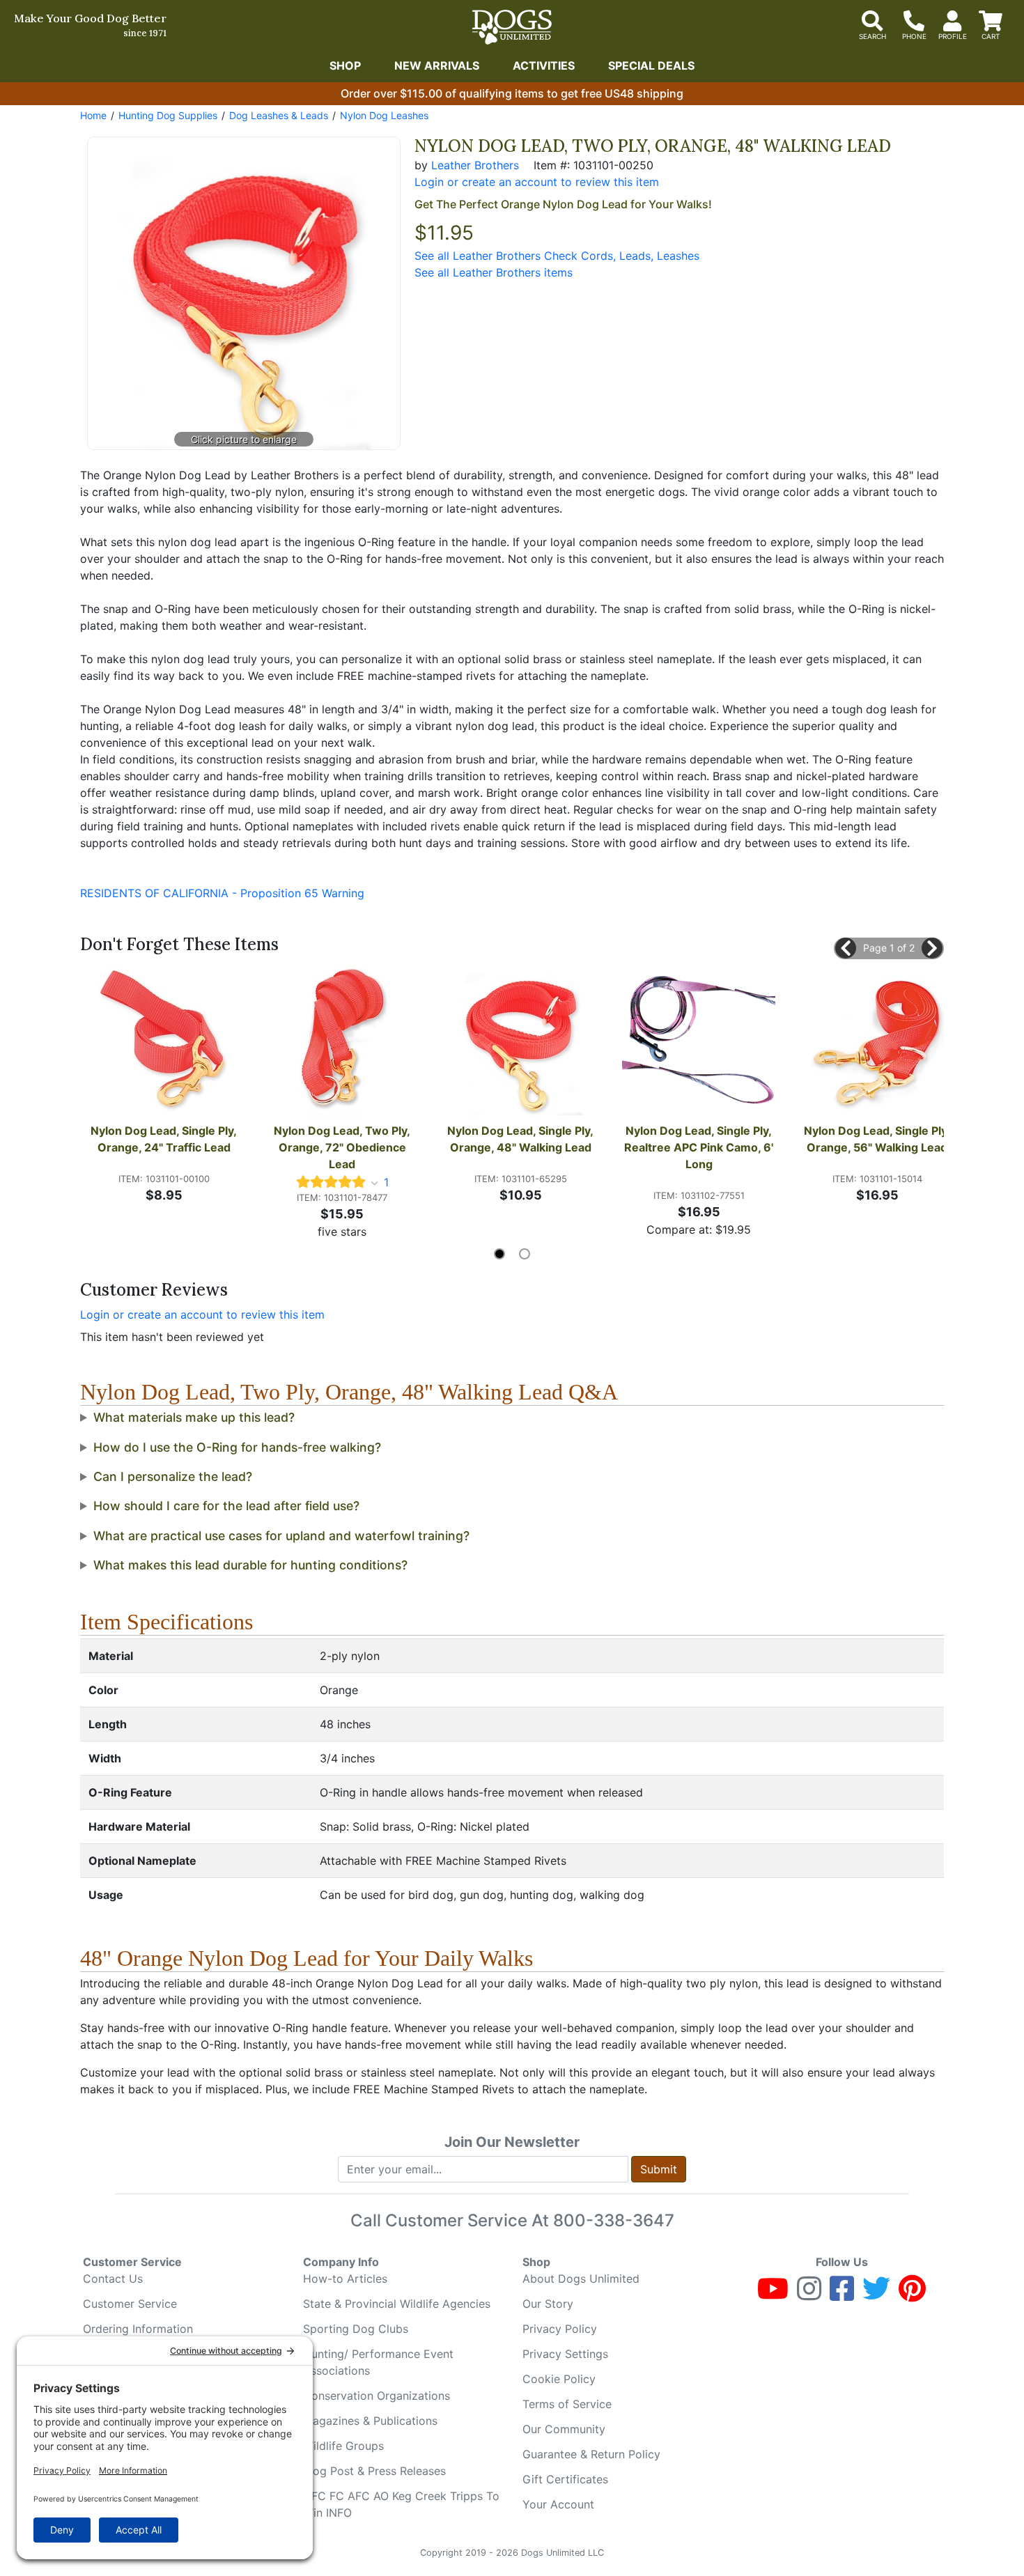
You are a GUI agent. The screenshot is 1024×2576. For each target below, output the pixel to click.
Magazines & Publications (370, 2421)
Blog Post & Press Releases (374, 2471)
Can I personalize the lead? (173, 1476)
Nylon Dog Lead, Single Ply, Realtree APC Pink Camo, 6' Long (700, 1147)
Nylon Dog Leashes (384, 115)
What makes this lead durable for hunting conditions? (250, 1565)
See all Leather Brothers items (494, 272)
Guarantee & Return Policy (591, 2454)
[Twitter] (876, 2295)
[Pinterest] (912, 2295)
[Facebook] (842, 2295)
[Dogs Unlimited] (512, 27)
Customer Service (130, 2304)
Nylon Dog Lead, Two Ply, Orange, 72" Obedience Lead (343, 1147)
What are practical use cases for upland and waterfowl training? (281, 1536)
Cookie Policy (559, 2379)
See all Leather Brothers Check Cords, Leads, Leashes (557, 256)
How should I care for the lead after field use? (226, 1506)
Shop (345, 65)
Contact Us (113, 2279)
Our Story (548, 2304)
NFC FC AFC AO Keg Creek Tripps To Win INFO (401, 2504)
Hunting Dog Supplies (168, 115)
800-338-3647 (614, 2220)
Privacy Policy (560, 2329)
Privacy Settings (565, 2354)
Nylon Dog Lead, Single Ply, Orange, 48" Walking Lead (522, 1139)
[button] (846, 948)
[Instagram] (809, 2295)
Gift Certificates (565, 2479)
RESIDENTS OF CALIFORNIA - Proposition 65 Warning (222, 893)
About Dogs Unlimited (581, 2279)
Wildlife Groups (343, 2446)
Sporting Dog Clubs (356, 2329)
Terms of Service (567, 2404)
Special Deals (651, 65)
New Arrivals (437, 65)
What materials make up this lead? (194, 1417)
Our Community (564, 2429)
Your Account (558, 2504)
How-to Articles (345, 2279)
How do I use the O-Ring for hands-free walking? (237, 1447)
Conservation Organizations (377, 2396)
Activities (544, 65)
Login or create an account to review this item (202, 1314)
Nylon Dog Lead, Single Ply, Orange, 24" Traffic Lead (165, 1139)
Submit (659, 2169)
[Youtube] (773, 2295)
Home (93, 115)
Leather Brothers (475, 165)
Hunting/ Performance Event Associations (378, 2362)
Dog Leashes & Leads (279, 115)
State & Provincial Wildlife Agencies (397, 2304)
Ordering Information (138, 2329)
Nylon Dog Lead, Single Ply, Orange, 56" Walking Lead (878, 1139)
